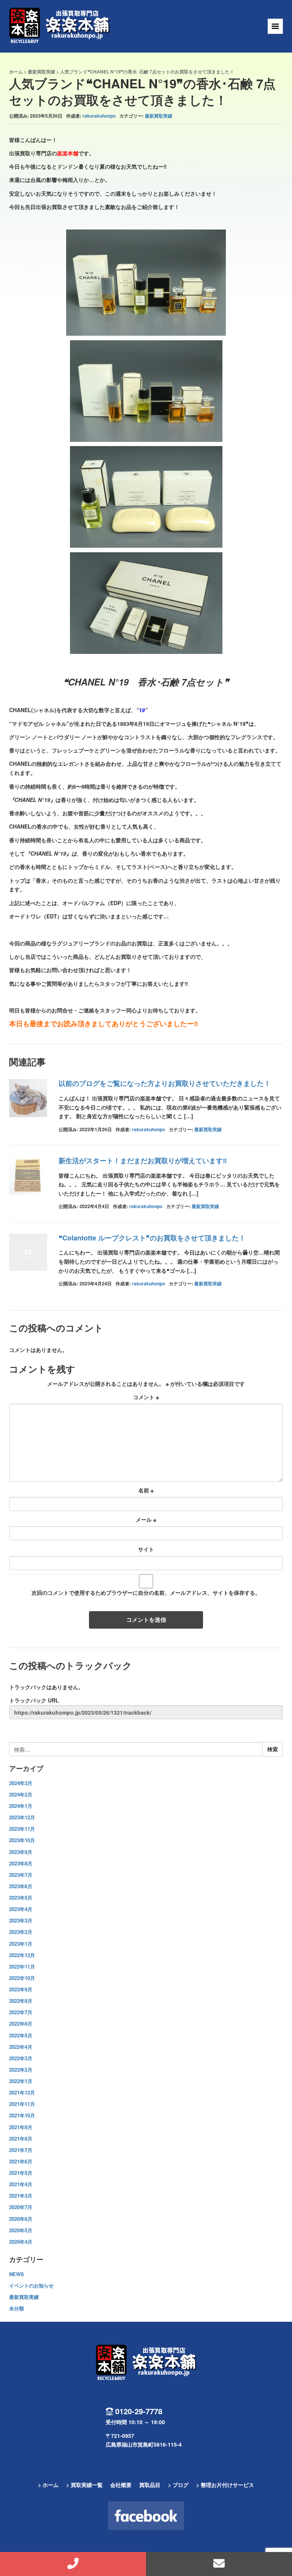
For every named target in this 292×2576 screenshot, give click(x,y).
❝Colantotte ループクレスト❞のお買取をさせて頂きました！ (152, 1238)
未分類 (17, 2308)
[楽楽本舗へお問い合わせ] (219, 2564)
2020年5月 (21, 2230)
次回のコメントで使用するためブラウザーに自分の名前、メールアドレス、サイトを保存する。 (146, 1592)
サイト (146, 1549)
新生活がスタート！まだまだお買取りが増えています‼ (143, 1160)
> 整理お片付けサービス (225, 2485)
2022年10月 (22, 1978)
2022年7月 (21, 2012)
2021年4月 (21, 2184)
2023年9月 (21, 1852)
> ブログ (178, 2485)
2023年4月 (21, 1909)
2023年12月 (22, 1817)
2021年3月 (21, 2196)
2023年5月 (21, 1898)
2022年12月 (22, 1955)
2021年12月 (22, 2092)
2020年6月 (21, 2219)
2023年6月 (21, 1886)
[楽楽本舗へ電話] (73, 2564)
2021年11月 (22, 2104)
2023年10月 (22, 1840)
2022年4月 (21, 2047)
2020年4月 (21, 2242)
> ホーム (48, 2485)
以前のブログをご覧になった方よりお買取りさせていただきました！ (165, 1083)
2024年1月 (21, 1806)
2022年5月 (21, 2035)
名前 (146, 1490)
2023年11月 (22, 1829)
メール (146, 1519)
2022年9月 (21, 1989)
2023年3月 (21, 1920)
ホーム (16, 72)
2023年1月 (21, 1944)
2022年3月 (21, 2058)
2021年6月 (21, 2161)
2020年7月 (21, 2207)
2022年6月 (21, 2024)
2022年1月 (21, 2081)
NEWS (17, 2274)
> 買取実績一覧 (84, 2485)
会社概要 (121, 2485)
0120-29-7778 (139, 2411)
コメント (146, 1397)
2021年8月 (21, 2138)
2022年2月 (21, 2070)
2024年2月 (21, 1794)
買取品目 (150, 2485)
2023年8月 (21, 1863)
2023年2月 (21, 1932)
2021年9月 (21, 2127)
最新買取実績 (41, 72)
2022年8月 (21, 2001)
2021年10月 (22, 2115)
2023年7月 (21, 1875)
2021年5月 (21, 2173)
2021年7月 (21, 2150)
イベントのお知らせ (31, 2285)
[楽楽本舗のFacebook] (146, 2516)
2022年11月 (22, 1966)
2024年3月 (21, 1783)
